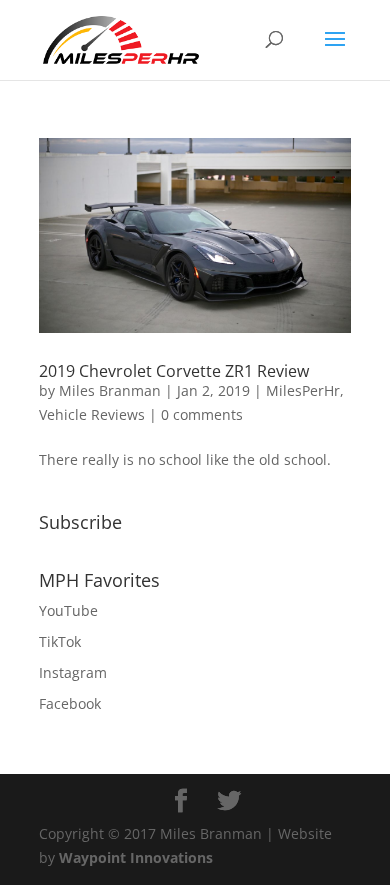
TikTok (60, 641)
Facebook (70, 703)
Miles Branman (110, 390)
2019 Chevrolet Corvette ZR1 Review (174, 371)
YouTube (68, 610)
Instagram (73, 672)
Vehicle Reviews (92, 414)
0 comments (202, 414)
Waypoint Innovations (136, 857)
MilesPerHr (303, 390)
